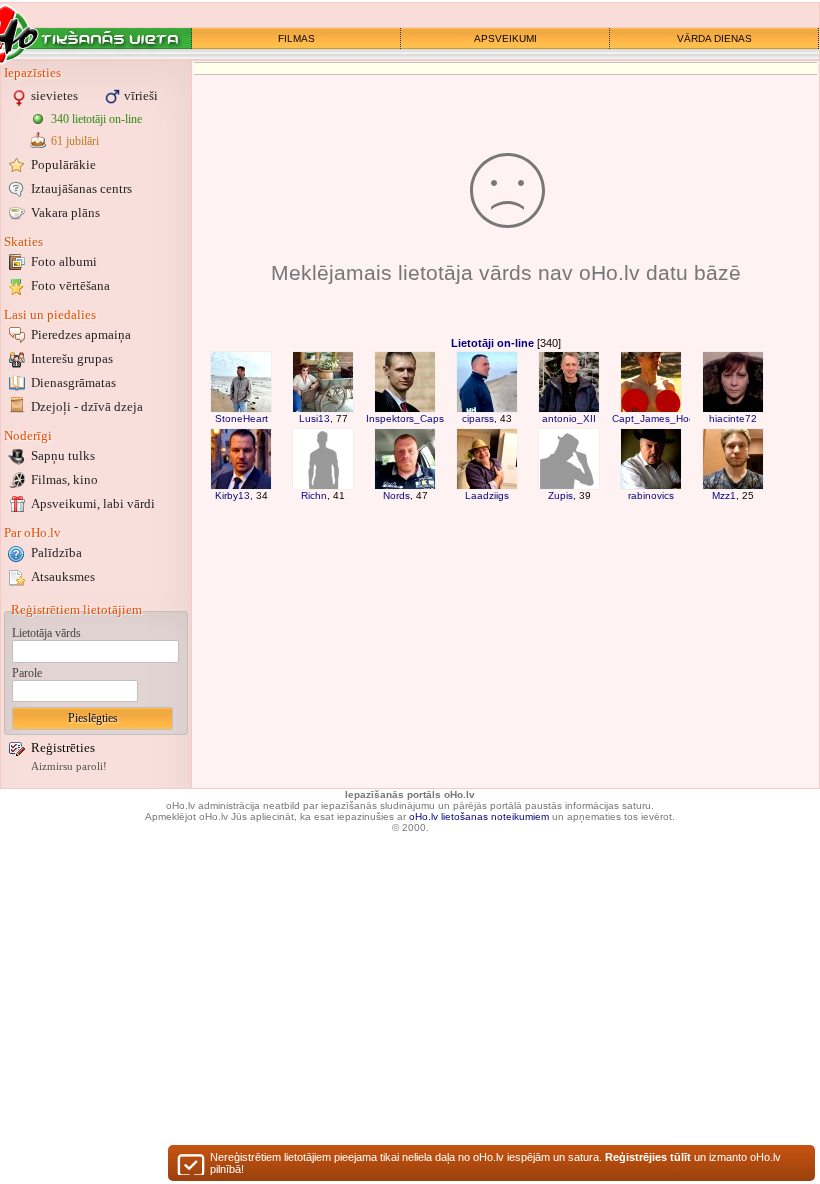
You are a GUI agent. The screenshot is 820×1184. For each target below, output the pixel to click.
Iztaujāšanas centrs (81, 188)
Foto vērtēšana (70, 285)
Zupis (560, 495)
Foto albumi (64, 261)
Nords (396, 495)
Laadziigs (487, 495)
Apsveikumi (93, 503)
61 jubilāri (75, 141)
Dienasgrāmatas (73, 382)
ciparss (478, 418)
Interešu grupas (72, 358)
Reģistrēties (63, 747)
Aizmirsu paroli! (69, 766)
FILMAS (296, 38)
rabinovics (651, 495)
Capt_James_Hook (656, 418)
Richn (314, 495)
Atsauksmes (63, 576)
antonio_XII (569, 418)
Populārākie (63, 164)
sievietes (54, 95)
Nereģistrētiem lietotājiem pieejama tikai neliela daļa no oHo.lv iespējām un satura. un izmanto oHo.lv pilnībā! (495, 1163)
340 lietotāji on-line (96, 119)
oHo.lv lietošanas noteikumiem (479, 816)
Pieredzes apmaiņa (81, 334)
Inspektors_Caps (405, 418)
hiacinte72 (733, 418)
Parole (27, 673)
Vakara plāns (65, 212)
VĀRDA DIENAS (714, 38)
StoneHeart (241, 418)
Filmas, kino (64, 479)
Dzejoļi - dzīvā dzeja (87, 406)
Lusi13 (314, 418)
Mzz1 (724, 495)
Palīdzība (56, 552)
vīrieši (141, 95)
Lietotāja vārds (46, 633)
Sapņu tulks (63, 455)
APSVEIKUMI (505, 38)
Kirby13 (232, 495)
